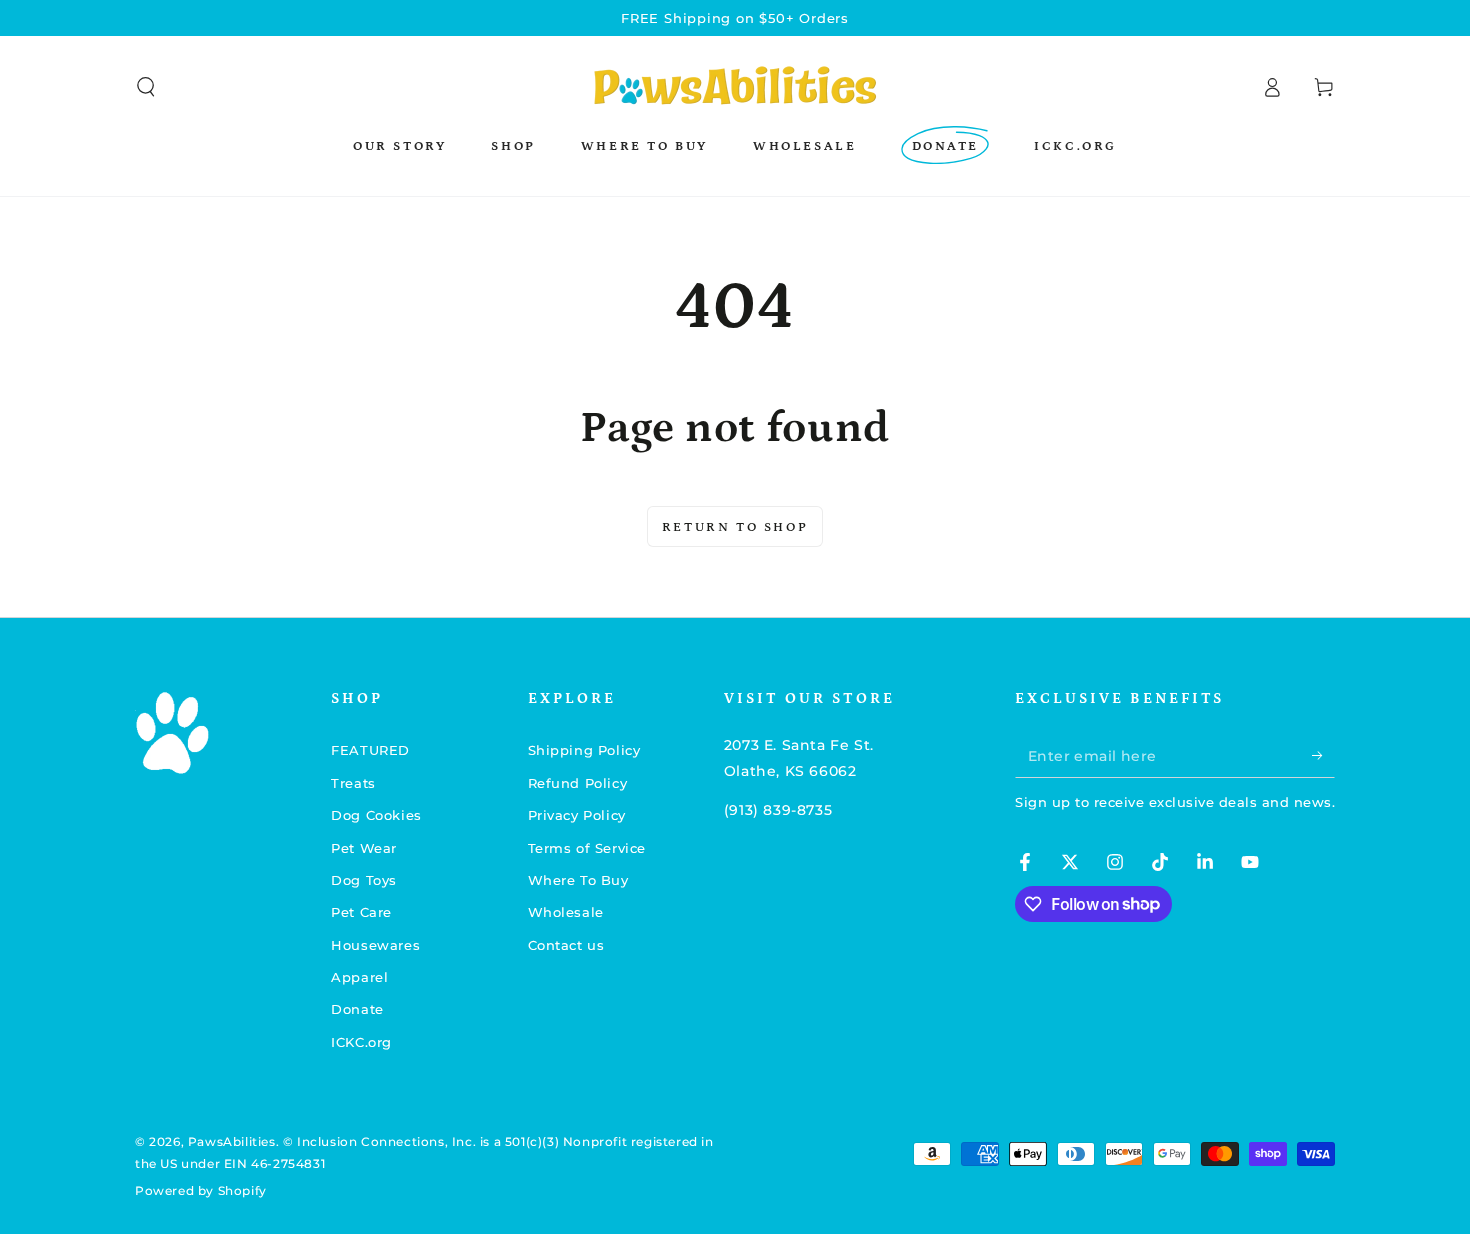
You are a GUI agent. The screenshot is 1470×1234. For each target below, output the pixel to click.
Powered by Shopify (201, 1190)
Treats (353, 783)
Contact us (566, 945)
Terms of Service (587, 848)
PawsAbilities (232, 1141)
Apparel (359, 977)
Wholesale (566, 912)
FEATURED (370, 750)
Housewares (375, 945)
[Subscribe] (1323, 755)
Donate (357, 1009)
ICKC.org (361, 1042)
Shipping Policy (584, 750)
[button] (146, 87)
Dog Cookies (376, 815)
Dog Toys (364, 880)
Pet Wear (364, 848)
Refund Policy (578, 783)
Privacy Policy (577, 815)
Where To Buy (578, 880)
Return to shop (735, 527)
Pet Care (361, 912)
